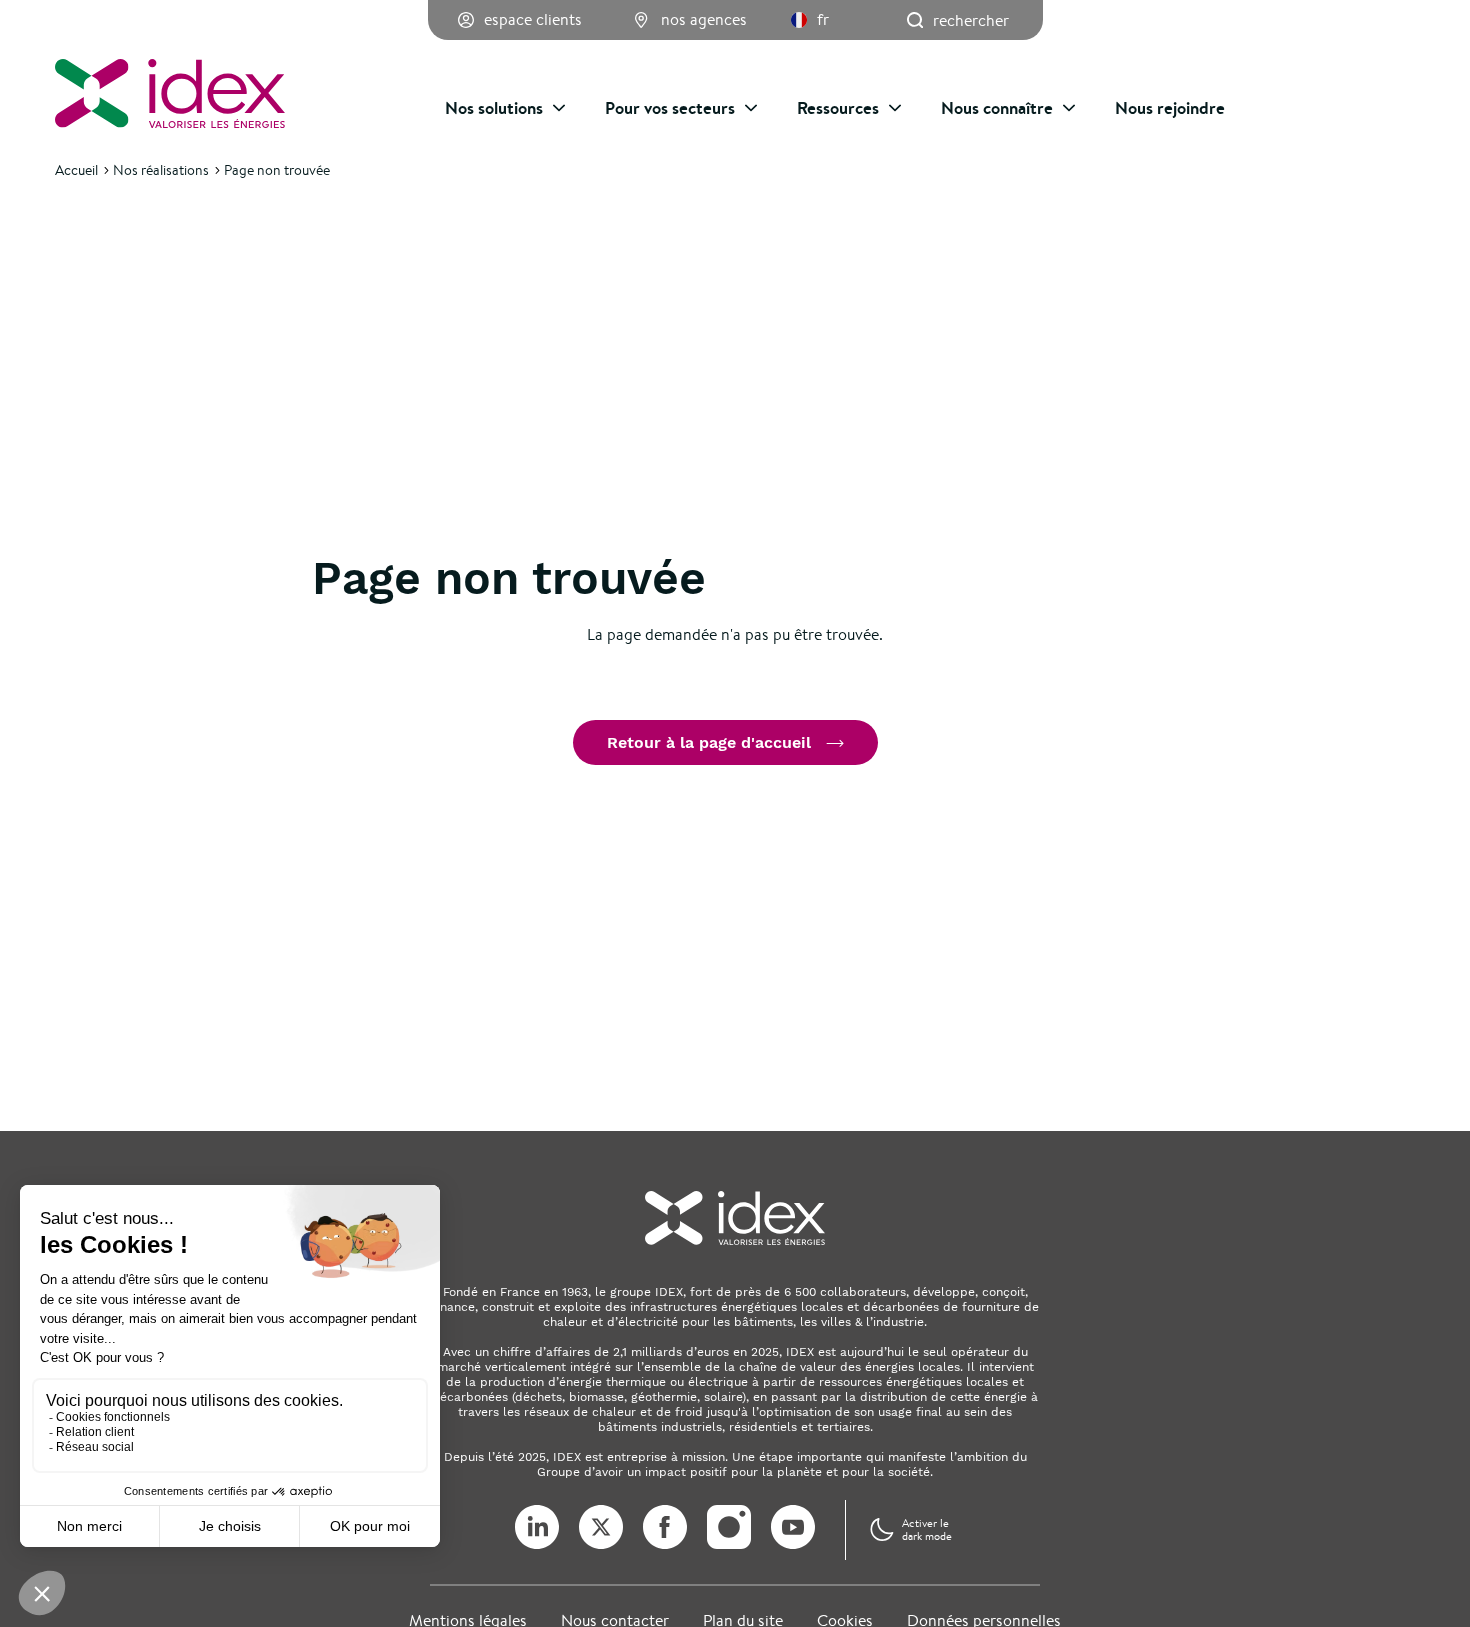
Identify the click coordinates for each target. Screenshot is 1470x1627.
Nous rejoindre (1170, 108)
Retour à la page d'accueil (709, 742)
